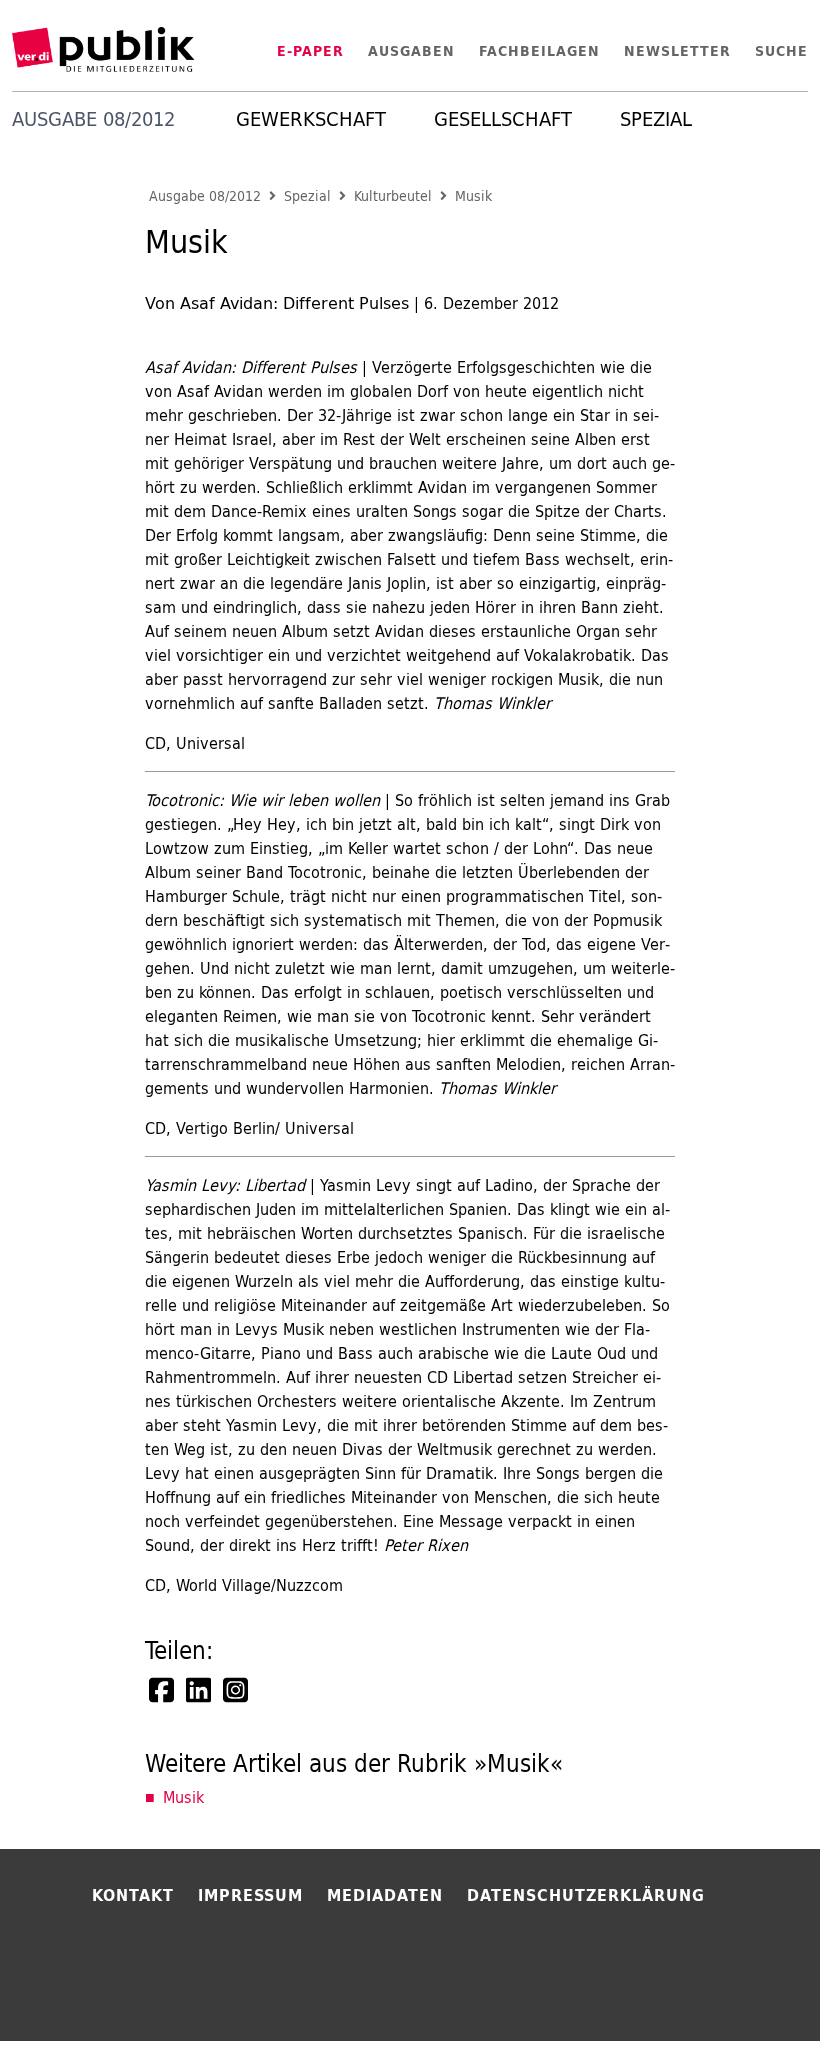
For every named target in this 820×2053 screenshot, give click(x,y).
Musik (473, 196)
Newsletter (677, 51)
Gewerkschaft (311, 119)
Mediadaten (385, 1895)
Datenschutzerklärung (586, 1895)
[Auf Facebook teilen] (163, 1690)
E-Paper (310, 51)
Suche (781, 51)
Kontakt (133, 1895)
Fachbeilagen (539, 51)
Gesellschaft (503, 119)
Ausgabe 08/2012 (205, 196)
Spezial (656, 119)
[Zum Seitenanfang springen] (752, 1997)
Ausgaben (411, 51)
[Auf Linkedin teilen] (200, 1690)
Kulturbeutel (393, 196)
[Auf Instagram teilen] (237, 1690)
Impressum (250, 1895)
